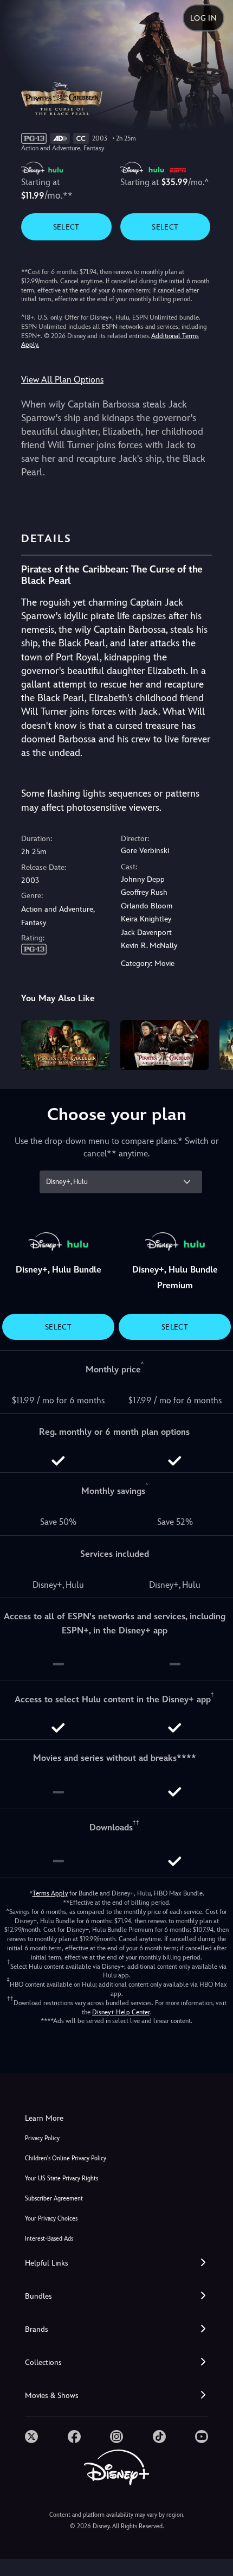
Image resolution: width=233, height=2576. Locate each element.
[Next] (214, 1044)
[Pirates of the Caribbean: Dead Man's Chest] (65, 1045)
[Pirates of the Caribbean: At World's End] (164, 1045)
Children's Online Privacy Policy (66, 2158)
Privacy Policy (42, 2138)
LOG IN (203, 18)
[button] (116, 2263)
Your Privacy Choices (51, 2219)
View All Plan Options (62, 380)
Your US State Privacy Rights (62, 2179)
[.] (31, 2437)
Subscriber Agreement (54, 2199)
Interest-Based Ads (49, 2239)
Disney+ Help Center (121, 2012)
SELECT (66, 227)
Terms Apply (50, 1893)
